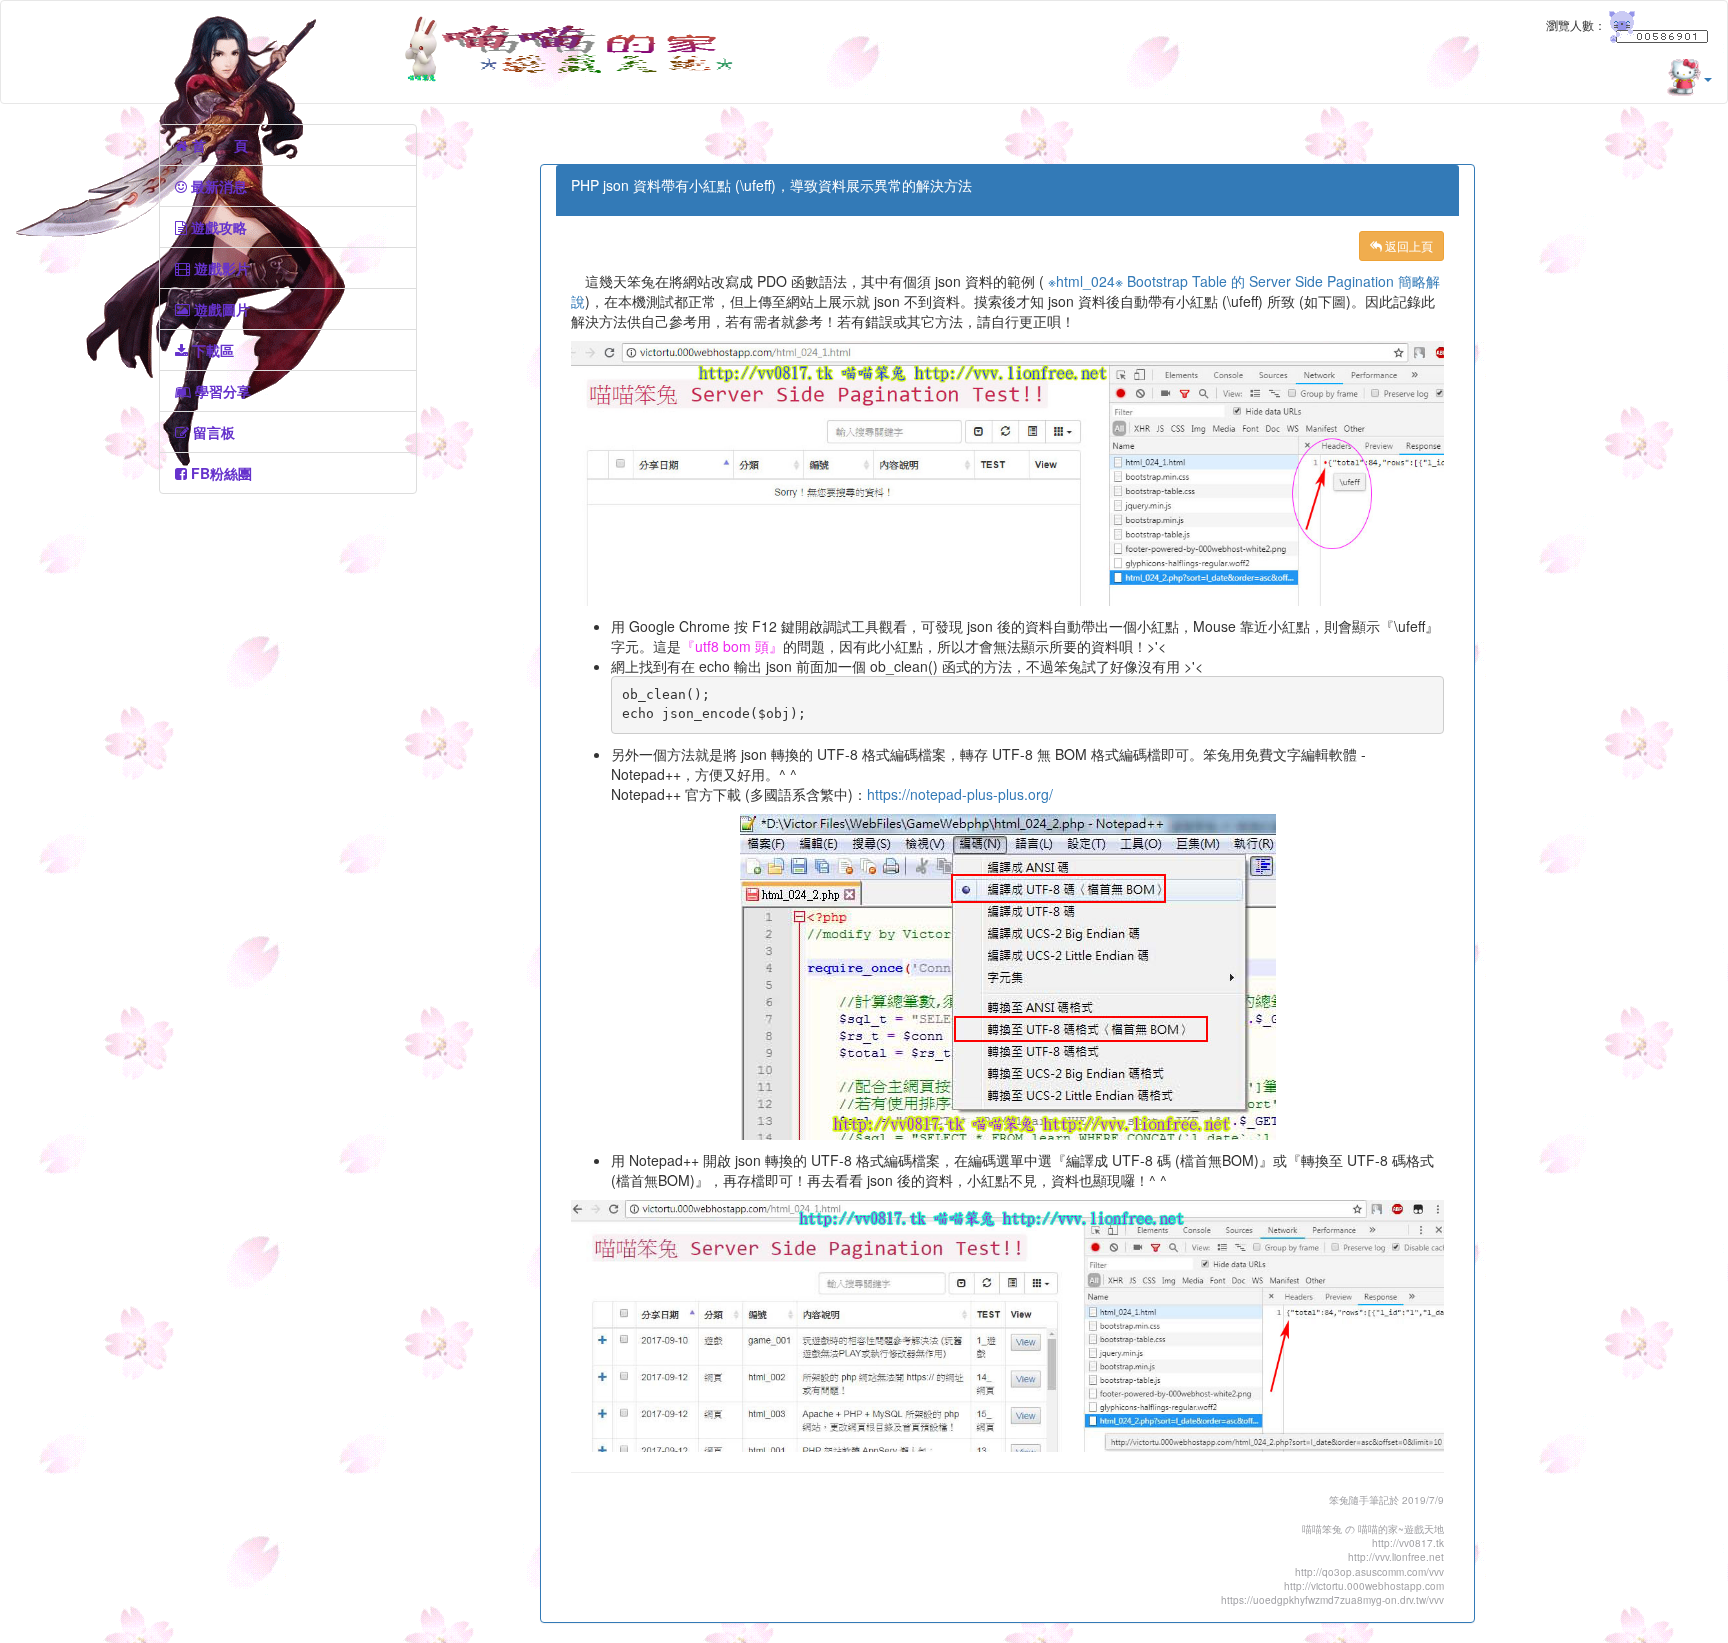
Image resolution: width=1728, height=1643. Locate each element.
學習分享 (221, 391)
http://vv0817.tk (1408, 1543)
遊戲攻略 (217, 227)
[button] (1707, 78)
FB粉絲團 (219, 473)
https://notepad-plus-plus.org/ (960, 794)
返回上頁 (1407, 245)
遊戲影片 (220, 268)
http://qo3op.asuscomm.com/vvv (1369, 1572)
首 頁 (218, 145)
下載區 (211, 350)
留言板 (212, 432)
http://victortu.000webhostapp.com (1364, 1586)
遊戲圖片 (220, 309)
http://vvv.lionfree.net (1396, 1557)
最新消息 (217, 186)
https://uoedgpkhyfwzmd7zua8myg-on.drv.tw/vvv (1332, 1600)
